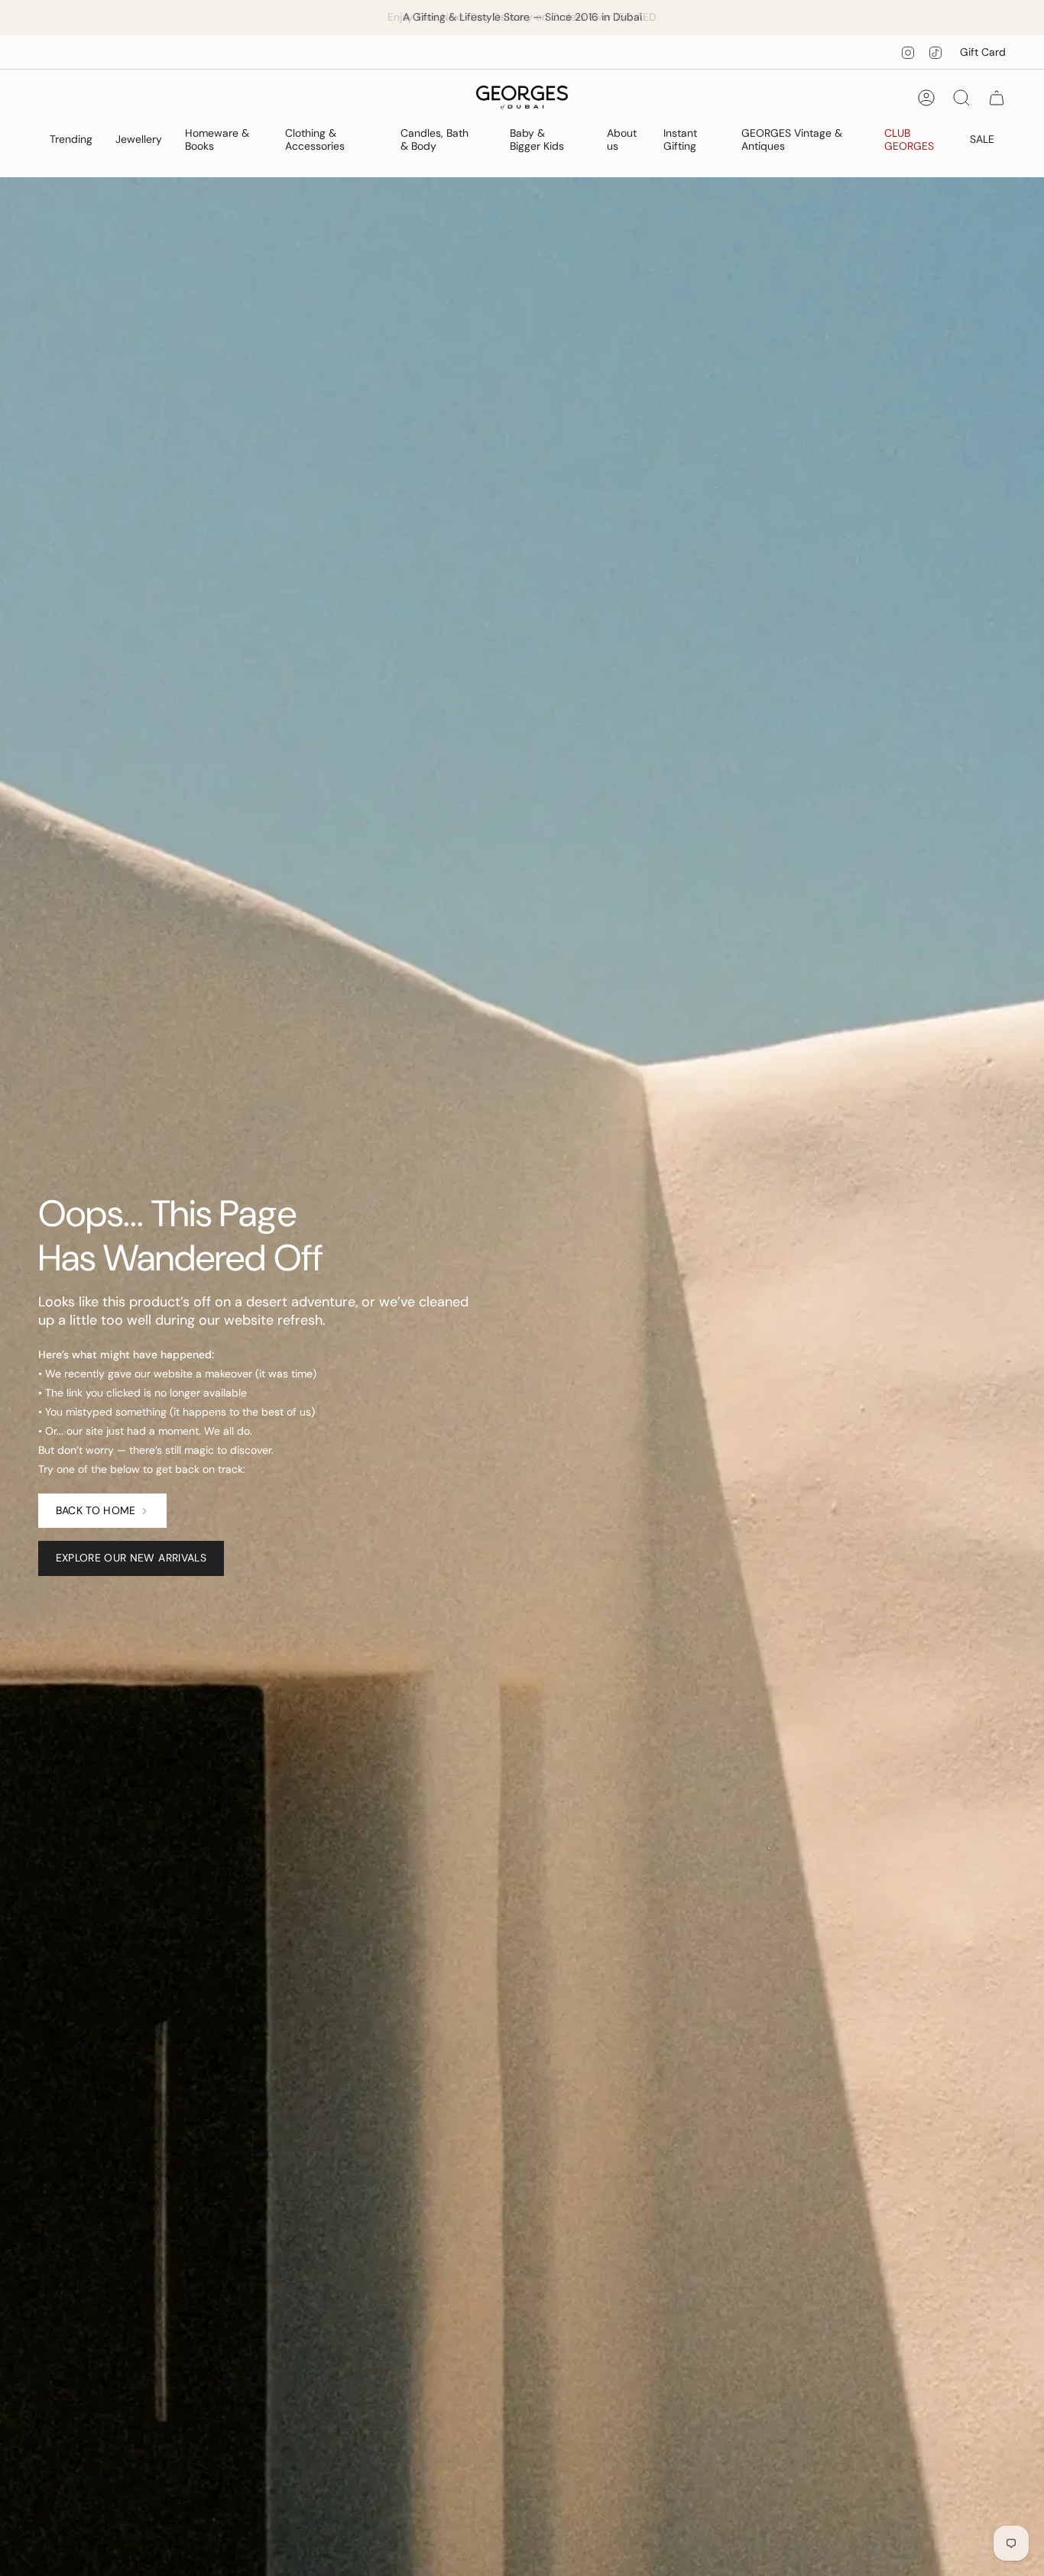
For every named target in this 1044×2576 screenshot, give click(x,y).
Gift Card (983, 52)
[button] (71, 141)
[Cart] (997, 98)
